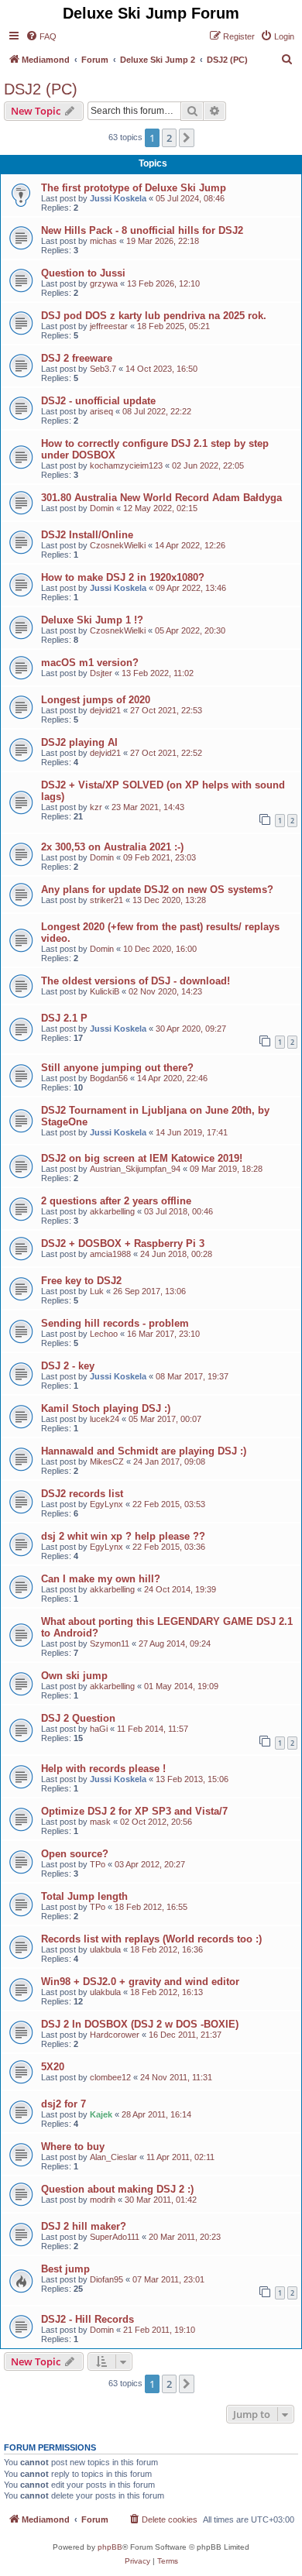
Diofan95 (106, 2279)
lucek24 (105, 1419)
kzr (96, 807)
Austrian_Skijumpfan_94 (135, 1169)
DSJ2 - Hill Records (88, 2319)
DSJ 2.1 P (64, 1018)
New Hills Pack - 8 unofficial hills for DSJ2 (142, 230)
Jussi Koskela (118, 198)
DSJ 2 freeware (77, 358)
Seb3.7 (103, 369)
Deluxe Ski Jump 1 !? (92, 620)
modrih (103, 2200)
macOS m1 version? (90, 663)
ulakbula (105, 1949)
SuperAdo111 (115, 2237)
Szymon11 (110, 1643)
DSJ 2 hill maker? (84, 2226)
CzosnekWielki (118, 545)
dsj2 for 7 (63, 2104)
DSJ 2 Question (78, 1718)
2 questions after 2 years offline (116, 1201)
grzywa (104, 283)
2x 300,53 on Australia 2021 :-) (112, 847)
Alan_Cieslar (113, 2157)
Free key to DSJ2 (81, 1281)
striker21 (106, 900)
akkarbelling (112, 1211)
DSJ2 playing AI (79, 742)
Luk (97, 1291)
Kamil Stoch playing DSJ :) (106, 1408)
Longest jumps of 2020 (96, 700)
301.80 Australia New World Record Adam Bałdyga (161, 498)
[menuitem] (41, 36)
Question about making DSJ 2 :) (117, 2189)
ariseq (101, 411)
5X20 (53, 2067)
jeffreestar (109, 326)
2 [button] (169, 138)
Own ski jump (74, 1676)
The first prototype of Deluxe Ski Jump (134, 188)
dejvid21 (105, 710)
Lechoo (104, 1334)
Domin (102, 508)
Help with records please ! (103, 1769)
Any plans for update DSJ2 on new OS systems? (157, 890)
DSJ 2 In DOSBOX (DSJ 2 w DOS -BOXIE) (140, 2024)
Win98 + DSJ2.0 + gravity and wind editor (140, 1982)
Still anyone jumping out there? (117, 1068)
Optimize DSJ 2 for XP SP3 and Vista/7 (134, 1811)
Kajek (101, 2114)
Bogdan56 (109, 1078)
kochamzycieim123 (126, 465)
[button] (187, 138)
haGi (99, 1729)
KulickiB (105, 991)
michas (103, 241)
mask (100, 1822)
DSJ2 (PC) (41, 89)
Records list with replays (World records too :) (151, 1939)
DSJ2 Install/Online (87, 535)
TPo (98, 1864)
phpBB (110, 2547)
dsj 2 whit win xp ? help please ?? (123, 1536)
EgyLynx (106, 1504)
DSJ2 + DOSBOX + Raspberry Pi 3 (123, 1243)
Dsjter (101, 673)
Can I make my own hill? (101, 1579)
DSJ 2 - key (68, 1366)
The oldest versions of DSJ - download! (136, 981)
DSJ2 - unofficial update (98, 401)
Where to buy (73, 2147)
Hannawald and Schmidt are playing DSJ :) (144, 1451)
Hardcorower (115, 2035)
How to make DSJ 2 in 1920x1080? (123, 577)
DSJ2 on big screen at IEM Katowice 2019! (142, 1158)
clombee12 (110, 2077)
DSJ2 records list (82, 1494)
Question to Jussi (83, 273)
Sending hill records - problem (115, 1323)
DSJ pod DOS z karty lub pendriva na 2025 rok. (154, 316)
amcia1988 (110, 1254)
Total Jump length (84, 1896)
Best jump (65, 2269)
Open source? (75, 1854)
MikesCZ (107, 1461)
